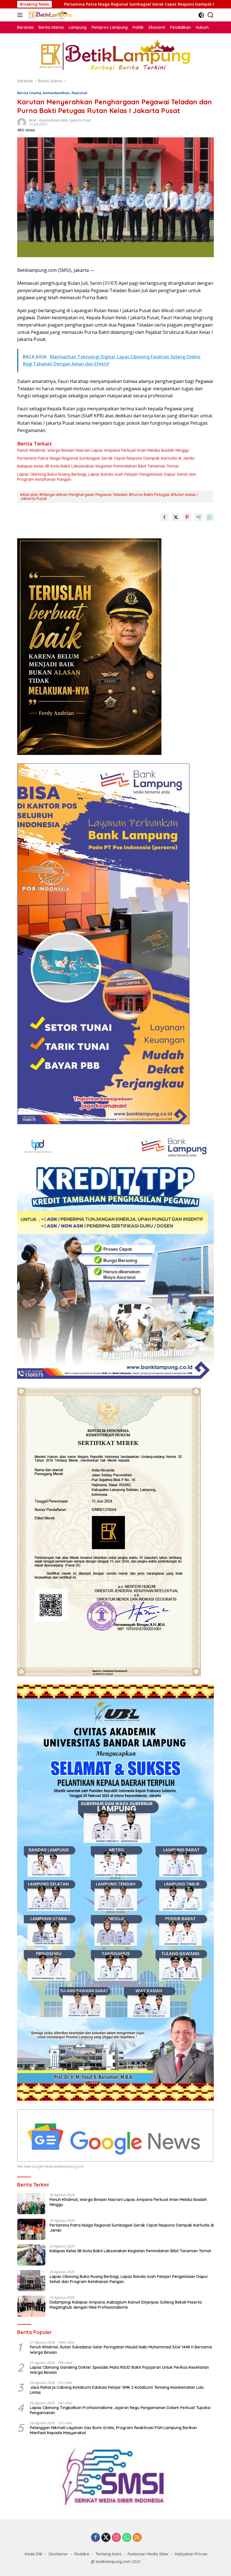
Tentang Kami (108, 2554)
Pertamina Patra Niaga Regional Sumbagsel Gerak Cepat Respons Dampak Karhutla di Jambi (106, 458)
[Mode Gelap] (201, 15)
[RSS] (137, 2538)
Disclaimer (58, 2554)
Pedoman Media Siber (148, 2554)
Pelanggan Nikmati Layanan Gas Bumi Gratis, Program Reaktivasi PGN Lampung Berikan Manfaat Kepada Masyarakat (113, 2430)
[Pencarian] (211, 15)
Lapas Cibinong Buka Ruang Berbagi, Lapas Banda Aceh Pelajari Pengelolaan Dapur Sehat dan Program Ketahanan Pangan (107, 477)
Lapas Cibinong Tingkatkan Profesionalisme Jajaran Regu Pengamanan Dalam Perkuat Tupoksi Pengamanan (120, 2410)
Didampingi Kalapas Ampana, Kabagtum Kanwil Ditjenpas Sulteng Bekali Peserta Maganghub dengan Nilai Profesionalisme (126, 2305)
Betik (33, 120)
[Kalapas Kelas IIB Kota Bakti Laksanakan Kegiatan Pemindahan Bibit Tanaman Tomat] (31, 2255)
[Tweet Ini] (176, 517)
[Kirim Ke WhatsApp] (210, 517)
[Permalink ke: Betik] (22, 122)
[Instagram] (116, 2538)
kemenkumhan (56, 93)
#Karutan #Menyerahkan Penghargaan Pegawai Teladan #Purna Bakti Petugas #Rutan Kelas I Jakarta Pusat (109, 497)
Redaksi (82, 2554)
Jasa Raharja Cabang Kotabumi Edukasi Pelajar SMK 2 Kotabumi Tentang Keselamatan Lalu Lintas (117, 2390)
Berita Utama (29, 93)
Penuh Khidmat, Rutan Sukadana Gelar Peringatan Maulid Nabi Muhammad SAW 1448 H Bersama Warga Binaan (121, 2350)
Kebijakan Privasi (191, 2554)
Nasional (79, 93)
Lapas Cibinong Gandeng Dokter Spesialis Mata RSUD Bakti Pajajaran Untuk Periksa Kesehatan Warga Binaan (119, 2370)
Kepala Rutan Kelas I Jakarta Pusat (65, 120)
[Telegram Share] (198, 517)
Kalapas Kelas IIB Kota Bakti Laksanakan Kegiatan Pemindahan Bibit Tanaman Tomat (98, 466)
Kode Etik (34, 2554)
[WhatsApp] (127, 2538)
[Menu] (21, 15)
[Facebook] (95, 2538)
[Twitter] (106, 2538)
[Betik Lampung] (49, 15)
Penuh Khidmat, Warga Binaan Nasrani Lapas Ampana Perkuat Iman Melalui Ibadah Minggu (103, 450)
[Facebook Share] (165, 517)
